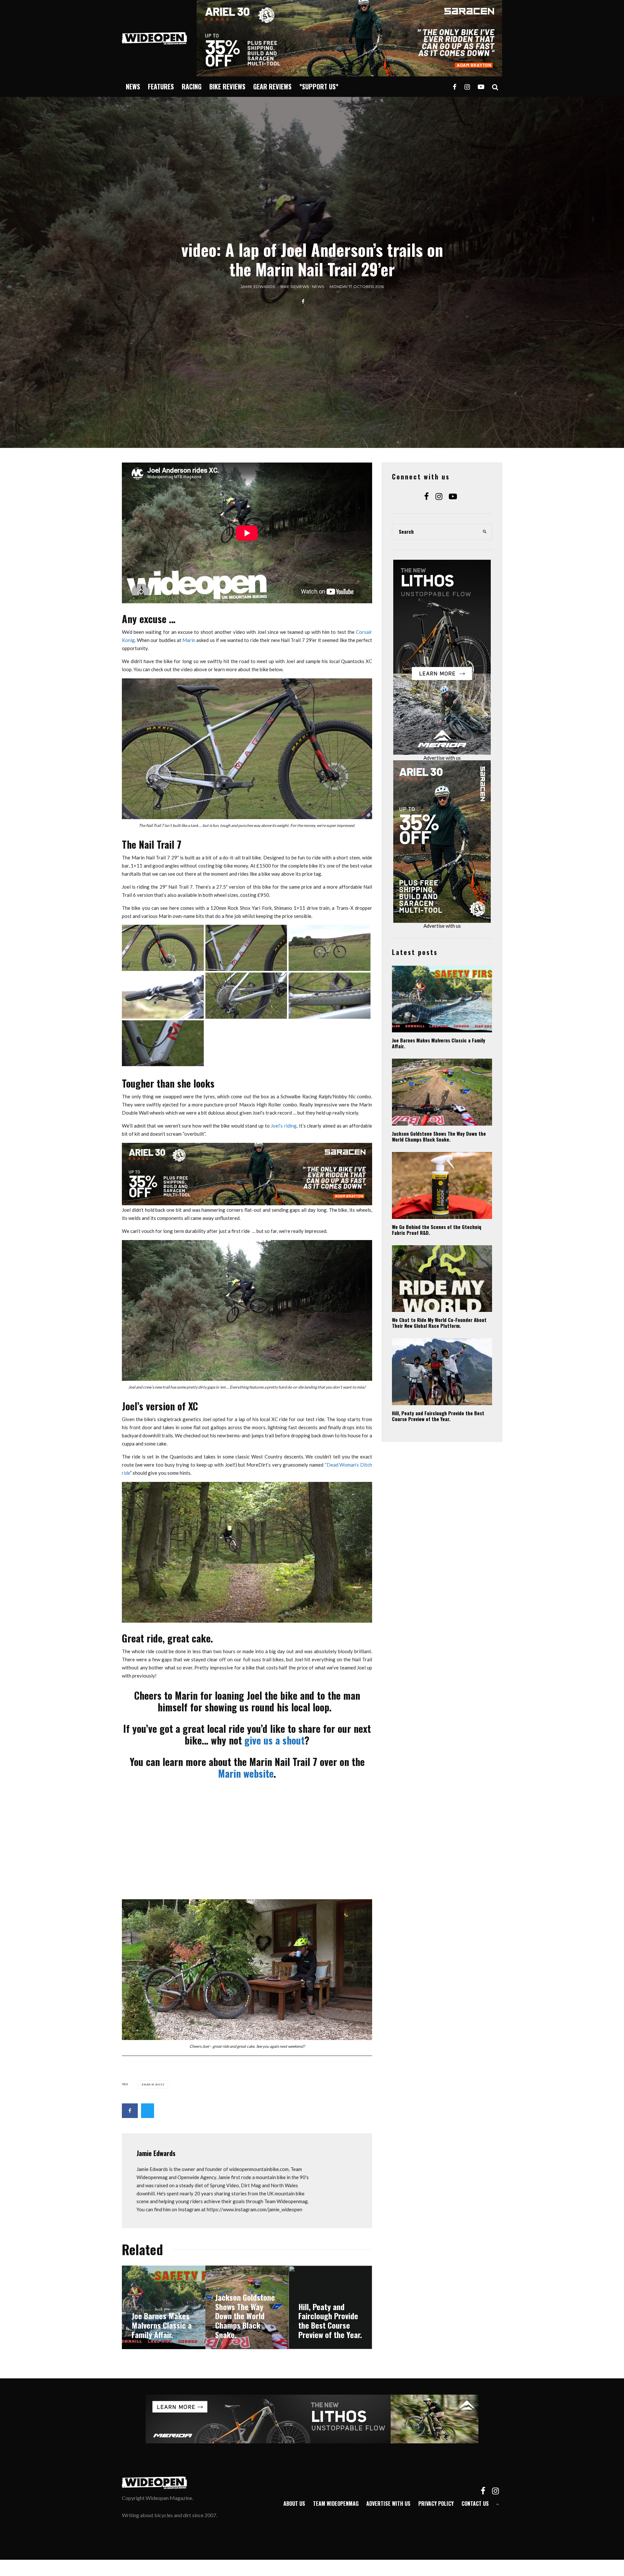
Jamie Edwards (258, 287)
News (133, 86)
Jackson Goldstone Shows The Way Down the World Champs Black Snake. (439, 1136)
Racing (192, 86)
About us (294, 2504)
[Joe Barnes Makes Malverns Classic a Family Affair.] (164, 2307)
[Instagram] (467, 87)
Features (161, 86)
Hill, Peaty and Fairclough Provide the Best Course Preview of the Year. (438, 1416)
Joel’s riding (284, 1126)
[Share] (303, 301)
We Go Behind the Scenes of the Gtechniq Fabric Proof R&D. (437, 1230)
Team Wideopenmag (336, 2504)
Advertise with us (442, 758)
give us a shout (274, 1740)
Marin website (246, 1773)
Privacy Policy (436, 2504)
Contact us (475, 2504)
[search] (485, 532)
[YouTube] (481, 87)
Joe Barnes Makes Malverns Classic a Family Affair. (439, 1043)
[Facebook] (455, 87)
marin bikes (154, 2085)
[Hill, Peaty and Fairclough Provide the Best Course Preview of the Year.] (330, 2307)
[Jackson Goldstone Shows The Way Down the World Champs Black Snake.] (247, 2307)
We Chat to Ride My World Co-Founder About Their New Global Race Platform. (439, 1323)
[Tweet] (148, 2111)
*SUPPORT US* (319, 86)
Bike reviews (227, 86)
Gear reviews (272, 86)
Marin (189, 640)
